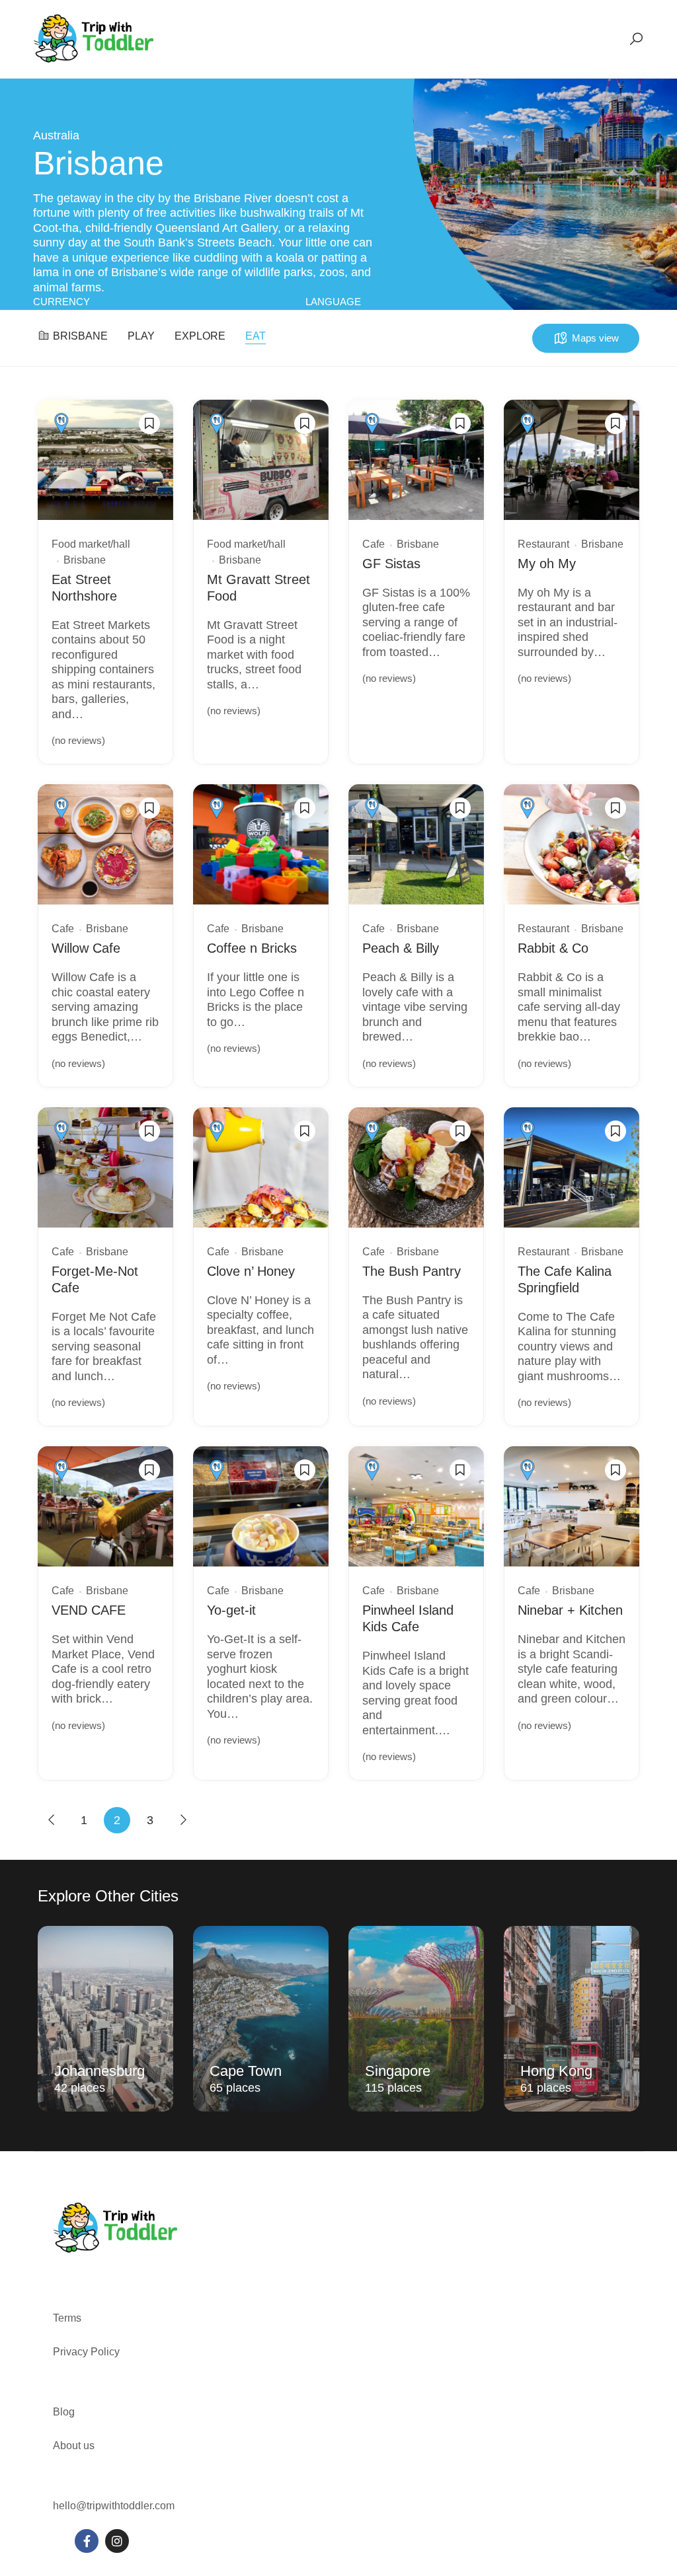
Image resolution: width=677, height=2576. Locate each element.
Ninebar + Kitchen (570, 1610)
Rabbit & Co (553, 948)
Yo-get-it (231, 1610)
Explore (200, 336)
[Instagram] (117, 2541)
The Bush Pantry (412, 1271)
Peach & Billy (401, 948)
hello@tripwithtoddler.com (114, 2506)
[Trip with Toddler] (94, 38)
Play (141, 336)
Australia (56, 135)
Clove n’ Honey (251, 1271)
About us (74, 2446)
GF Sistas (391, 564)
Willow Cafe (86, 948)
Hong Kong (556, 2071)
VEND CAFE (89, 1610)
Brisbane (80, 336)
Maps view (595, 338)
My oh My (547, 564)
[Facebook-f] (87, 2541)
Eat (256, 336)
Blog (64, 2412)
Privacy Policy (86, 2352)
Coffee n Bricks (252, 948)
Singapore (398, 2071)
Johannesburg (100, 2071)
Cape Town (246, 2071)
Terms (68, 2318)
